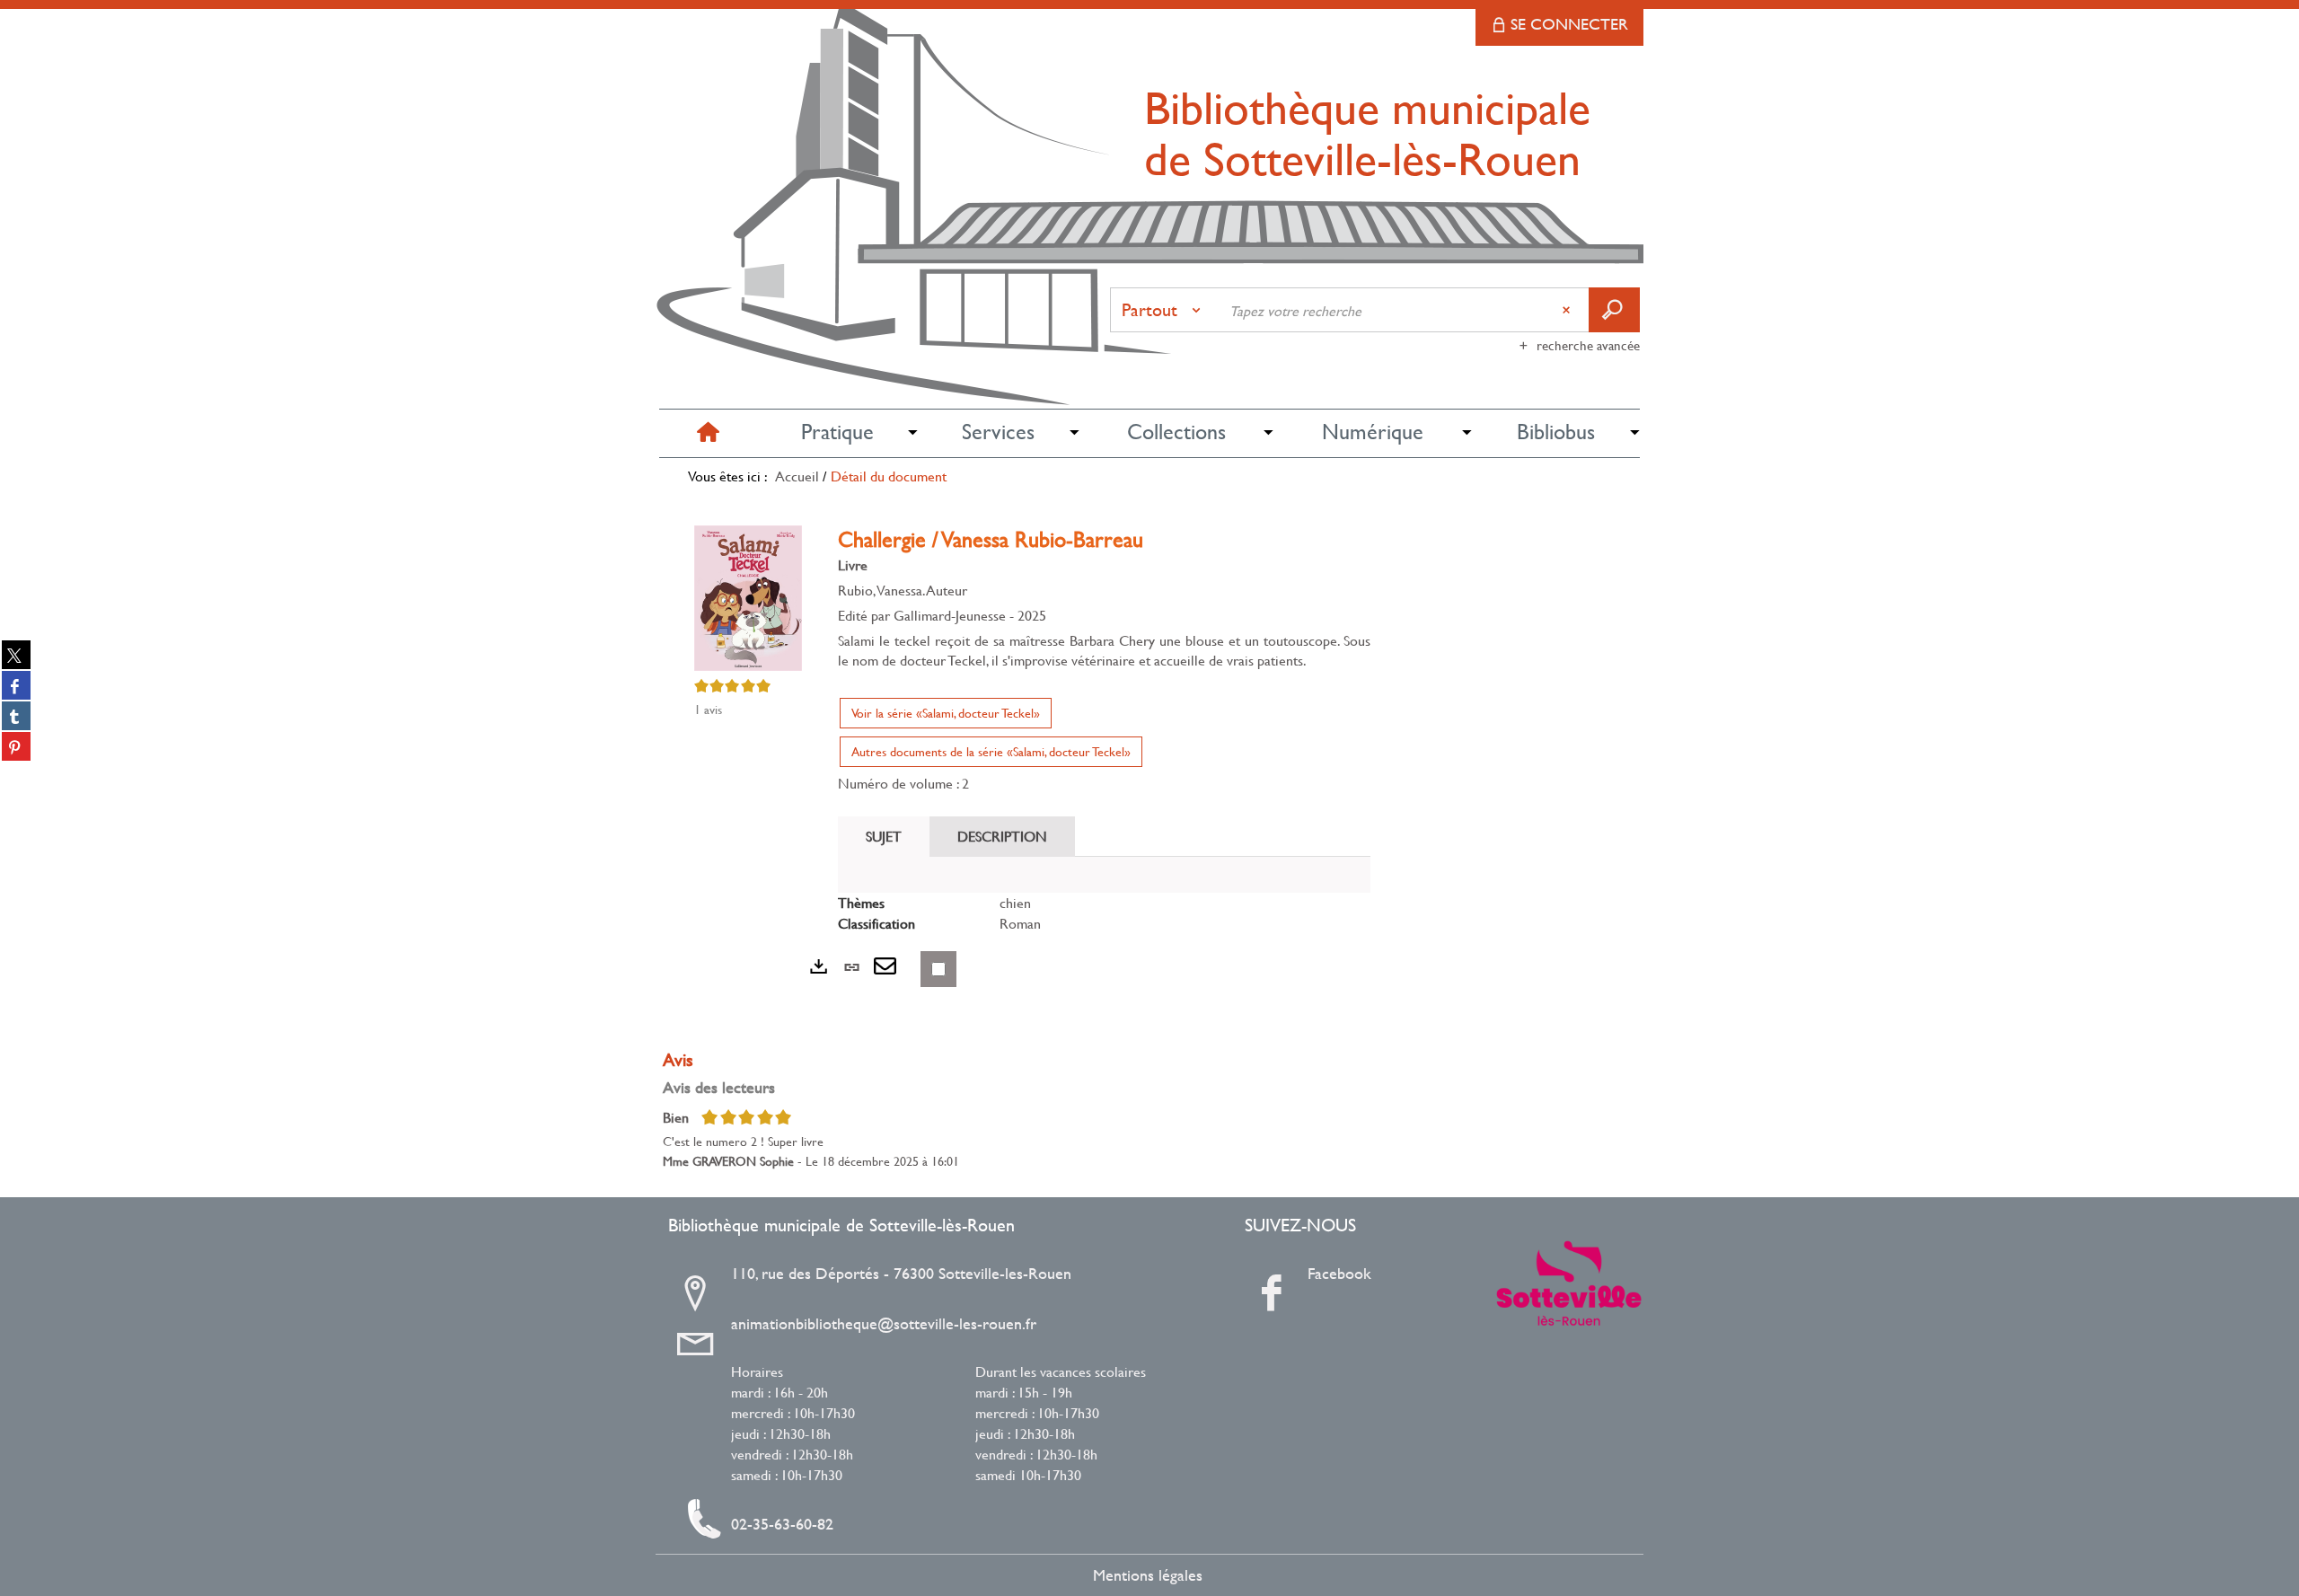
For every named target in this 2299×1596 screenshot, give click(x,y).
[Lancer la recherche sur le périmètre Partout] (1614, 310)
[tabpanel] (1104, 913)
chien (1015, 902)
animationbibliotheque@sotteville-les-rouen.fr (884, 1324)
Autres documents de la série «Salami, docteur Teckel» (991, 751)
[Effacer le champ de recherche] (1568, 310)
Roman (1020, 923)
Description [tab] (1002, 836)
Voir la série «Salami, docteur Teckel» (946, 713)
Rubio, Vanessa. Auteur (903, 590)
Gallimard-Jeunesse (950, 615)
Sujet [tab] (884, 836)
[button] (837, 432)
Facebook (1339, 1274)
